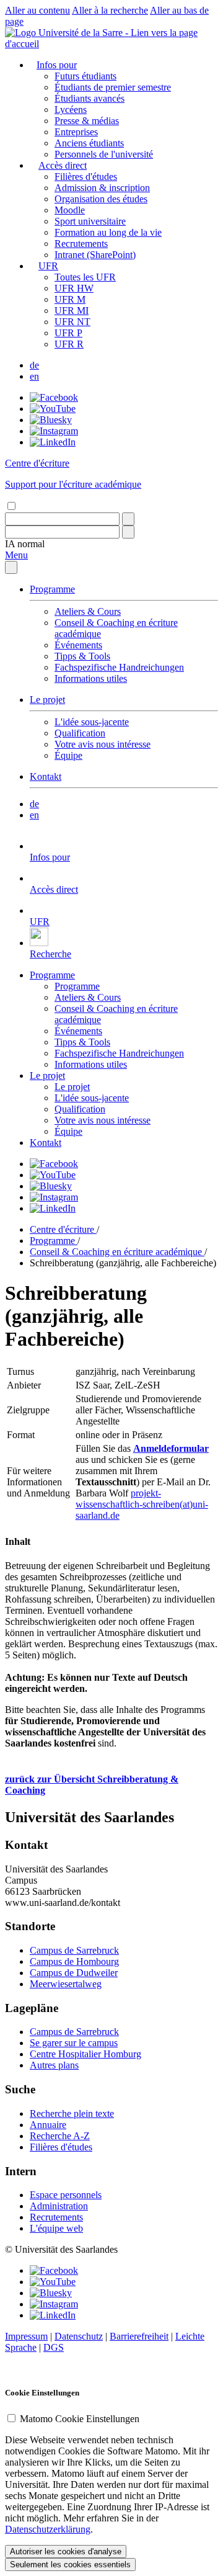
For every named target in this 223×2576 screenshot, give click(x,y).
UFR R (69, 344)
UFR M (70, 299)
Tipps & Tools (82, 656)
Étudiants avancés (90, 98)
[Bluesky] (51, 420)
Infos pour (57, 65)
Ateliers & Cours (88, 611)
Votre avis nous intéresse (103, 744)
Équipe (68, 755)
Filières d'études (86, 177)
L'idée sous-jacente (92, 722)
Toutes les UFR (85, 277)
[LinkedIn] (53, 442)
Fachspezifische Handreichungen (119, 667)
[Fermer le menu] (11, 567)
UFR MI (72, 311)
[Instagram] (54, 431)
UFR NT (72, 322)
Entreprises (76, 132)
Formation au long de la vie (108, 232)
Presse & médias (87, 121)
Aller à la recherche (110, 10)
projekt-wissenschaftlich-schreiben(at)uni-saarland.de (142, 1504)
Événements (78, 645)
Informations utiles (91, 678)
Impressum (26, 2336)
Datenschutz (79, 2336)
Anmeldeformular (171, 1448)
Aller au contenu (37, 10)
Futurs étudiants (85, 76)
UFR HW (74, 288)
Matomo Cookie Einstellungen (80, 2419)
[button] (25, 544)
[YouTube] (53, 409)
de (34, 365)
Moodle (70, 210)
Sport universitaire (90, 221)
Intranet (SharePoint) (95, 255)
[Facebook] (54, 397)
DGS (54, 2347)
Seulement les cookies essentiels (70, 2565)
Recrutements (81, 244)
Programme (52, 589)
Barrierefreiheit (139, 2336)
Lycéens (71, 110)
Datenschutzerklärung (48, 2529)
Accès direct (63, 165)
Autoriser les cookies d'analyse (66, 2551)
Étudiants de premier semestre (113, 87)
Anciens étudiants (89, 143)
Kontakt (46, 776)
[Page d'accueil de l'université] (111, 44)
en (34, 376)
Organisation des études (101, 199)
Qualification (80, 733)
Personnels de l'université (104, 154)
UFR (48, 266)
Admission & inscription (102, 188)
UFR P (68, 333)
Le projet (47, 700)
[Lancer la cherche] (128, 519)
